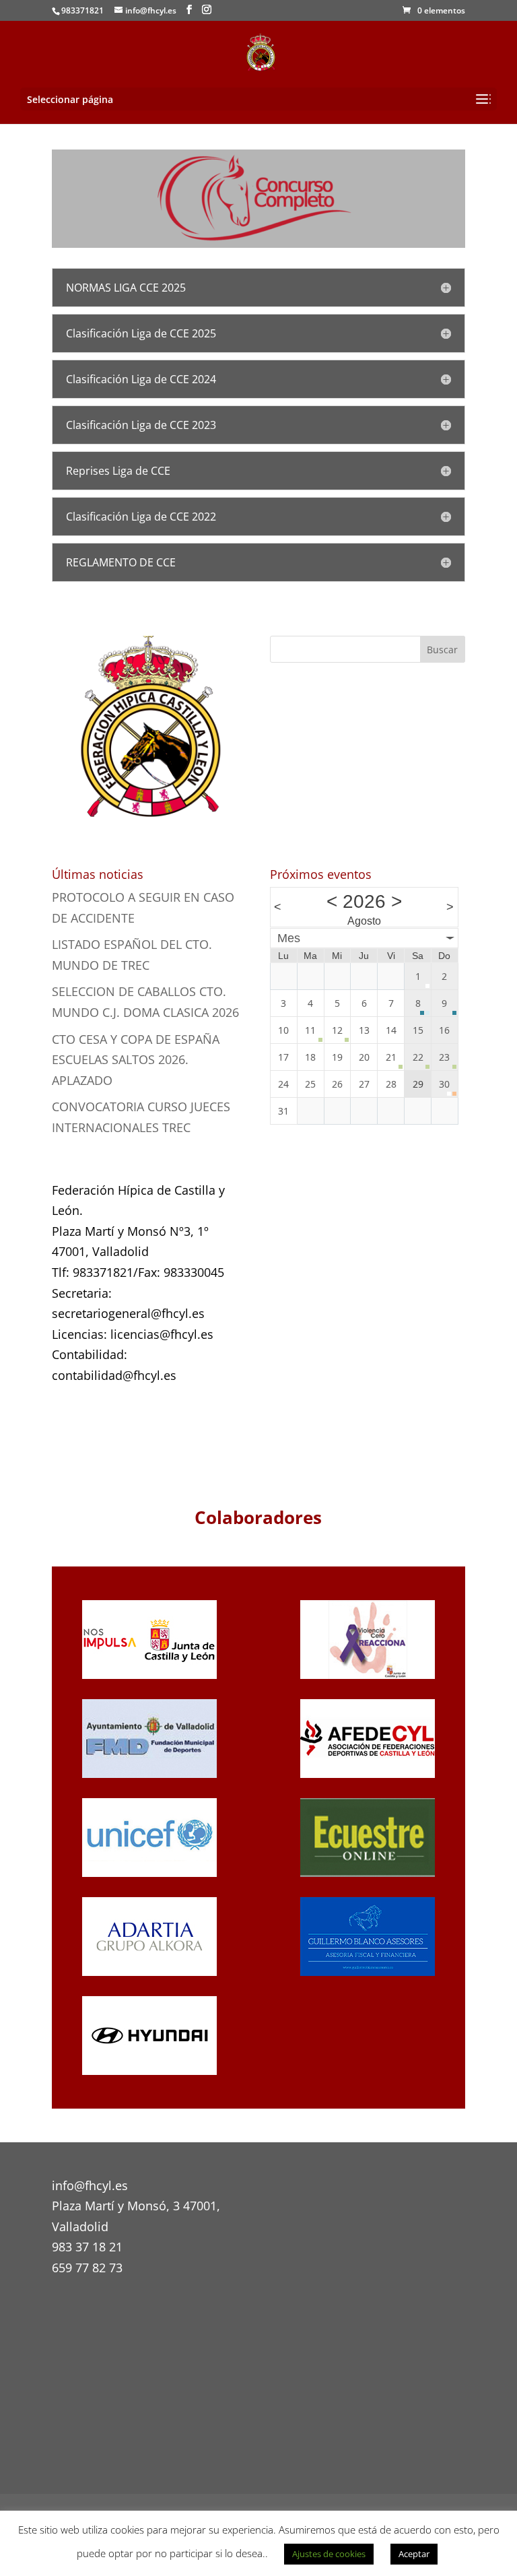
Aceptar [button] (414, 2554)
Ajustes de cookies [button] (329, 2554)
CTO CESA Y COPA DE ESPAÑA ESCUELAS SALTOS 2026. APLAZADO (136, 1060)
